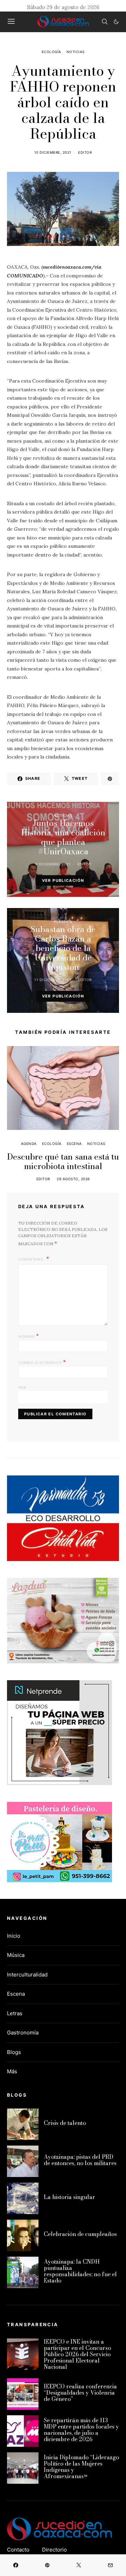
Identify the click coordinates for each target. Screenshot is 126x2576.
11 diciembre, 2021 (53, 980)
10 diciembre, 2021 (53, 152)
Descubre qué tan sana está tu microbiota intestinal (63, 1161)
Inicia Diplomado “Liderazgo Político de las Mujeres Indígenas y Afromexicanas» (81, 2467)
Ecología (51, 52)
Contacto (18, 2550)
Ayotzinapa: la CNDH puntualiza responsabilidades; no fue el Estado (80, 2271)
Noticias (76, 52)
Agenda (29, 1144)
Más (12, 2071)
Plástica (63, 922)
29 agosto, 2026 (73, 1179)
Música (16, 1955)
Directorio (54, 2550)
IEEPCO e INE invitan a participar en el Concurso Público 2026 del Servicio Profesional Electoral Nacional (77, 2354)
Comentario (31, 1259)
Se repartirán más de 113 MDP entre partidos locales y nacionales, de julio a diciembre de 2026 (81, 2430)
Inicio (14, 1936)
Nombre (29, 1336)
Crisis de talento (65, 2123)
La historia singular (69, 2197)
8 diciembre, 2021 (53, 864)
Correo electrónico (42, 1362)
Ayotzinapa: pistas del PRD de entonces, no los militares (80, 2160)
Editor (85, 152)
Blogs (14, 2052)
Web (22, 1387)
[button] (116, 22)
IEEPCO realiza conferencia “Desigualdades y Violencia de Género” (80, 2393)
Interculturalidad (27, 1975)
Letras (15, 2013)
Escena (74, 1144)
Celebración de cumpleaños (80, 2234)
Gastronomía (23, 2033)
